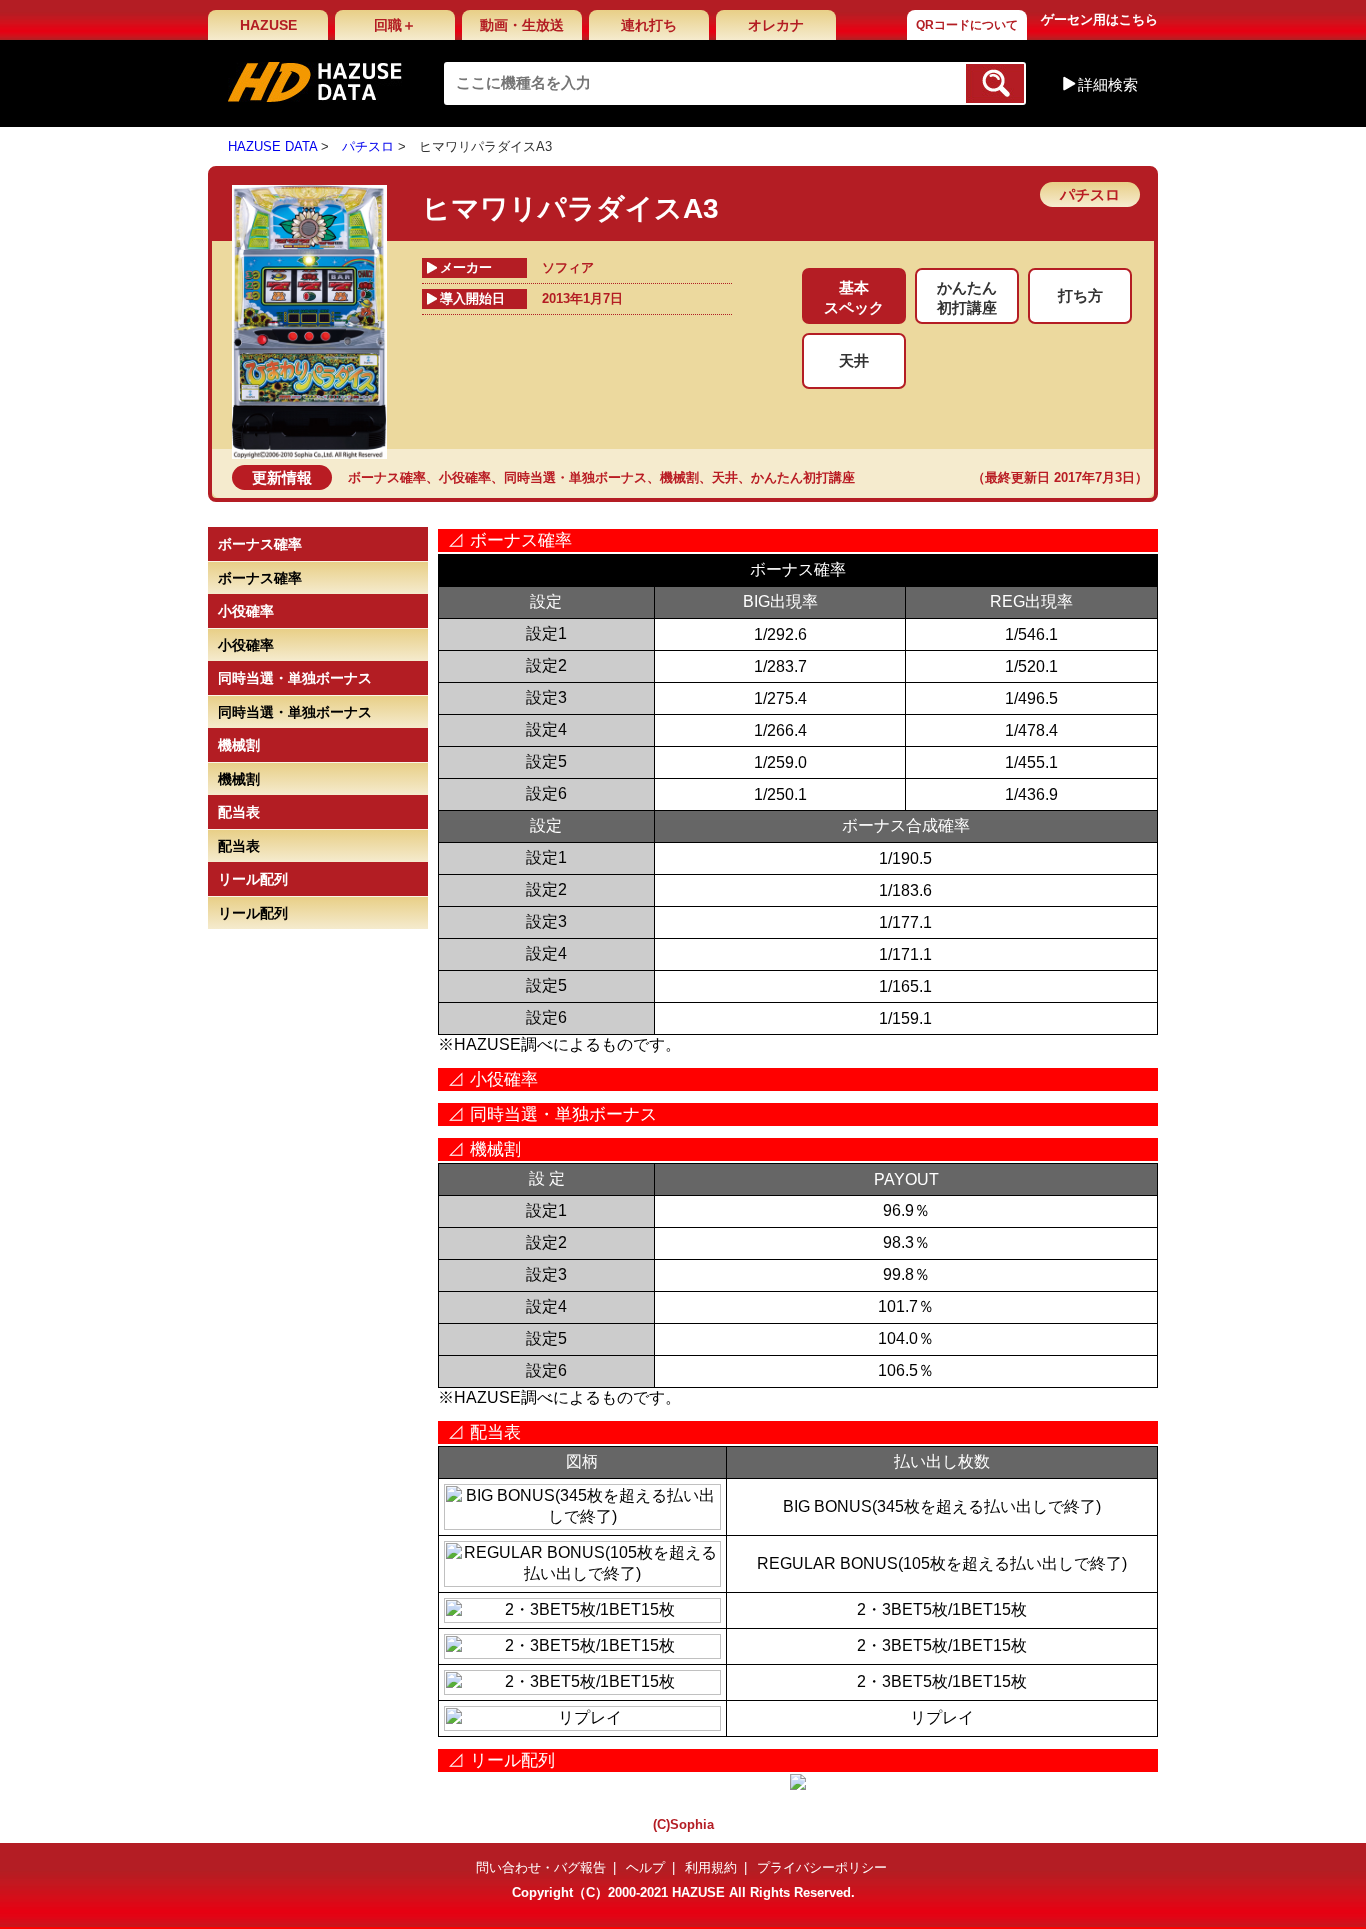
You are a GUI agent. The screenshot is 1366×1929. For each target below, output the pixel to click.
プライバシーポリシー (822, 1867)
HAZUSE (268, 25)
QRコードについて (967, 25)
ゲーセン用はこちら (1099, 19)
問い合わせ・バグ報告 (541, 1867)
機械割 (679, 477)
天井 (725, 477)
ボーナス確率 (387, 477)
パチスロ (368, 146)
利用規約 (711, 1867)
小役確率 (465, 477)
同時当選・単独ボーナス (575, 477)
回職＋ (395, 25)
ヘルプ (645, 1867)
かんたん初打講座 (803, 477)
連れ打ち (649, 25)
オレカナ (776, 25)
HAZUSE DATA (272, 146)
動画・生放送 (522, 25)
